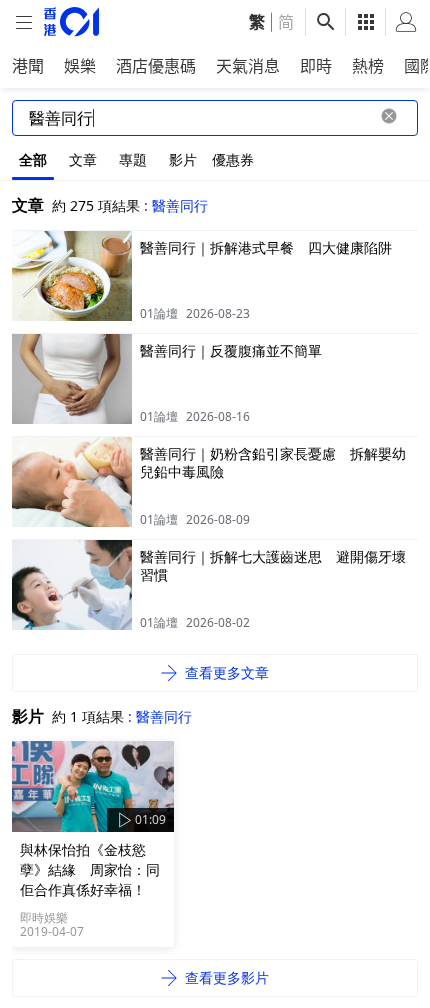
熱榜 (368, 66)
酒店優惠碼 (156, 66)
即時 (316, 66)
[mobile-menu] (24, 22)
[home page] (71, 21)
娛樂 (80, 66)
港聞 (28, 66)
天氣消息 (248, 66)
